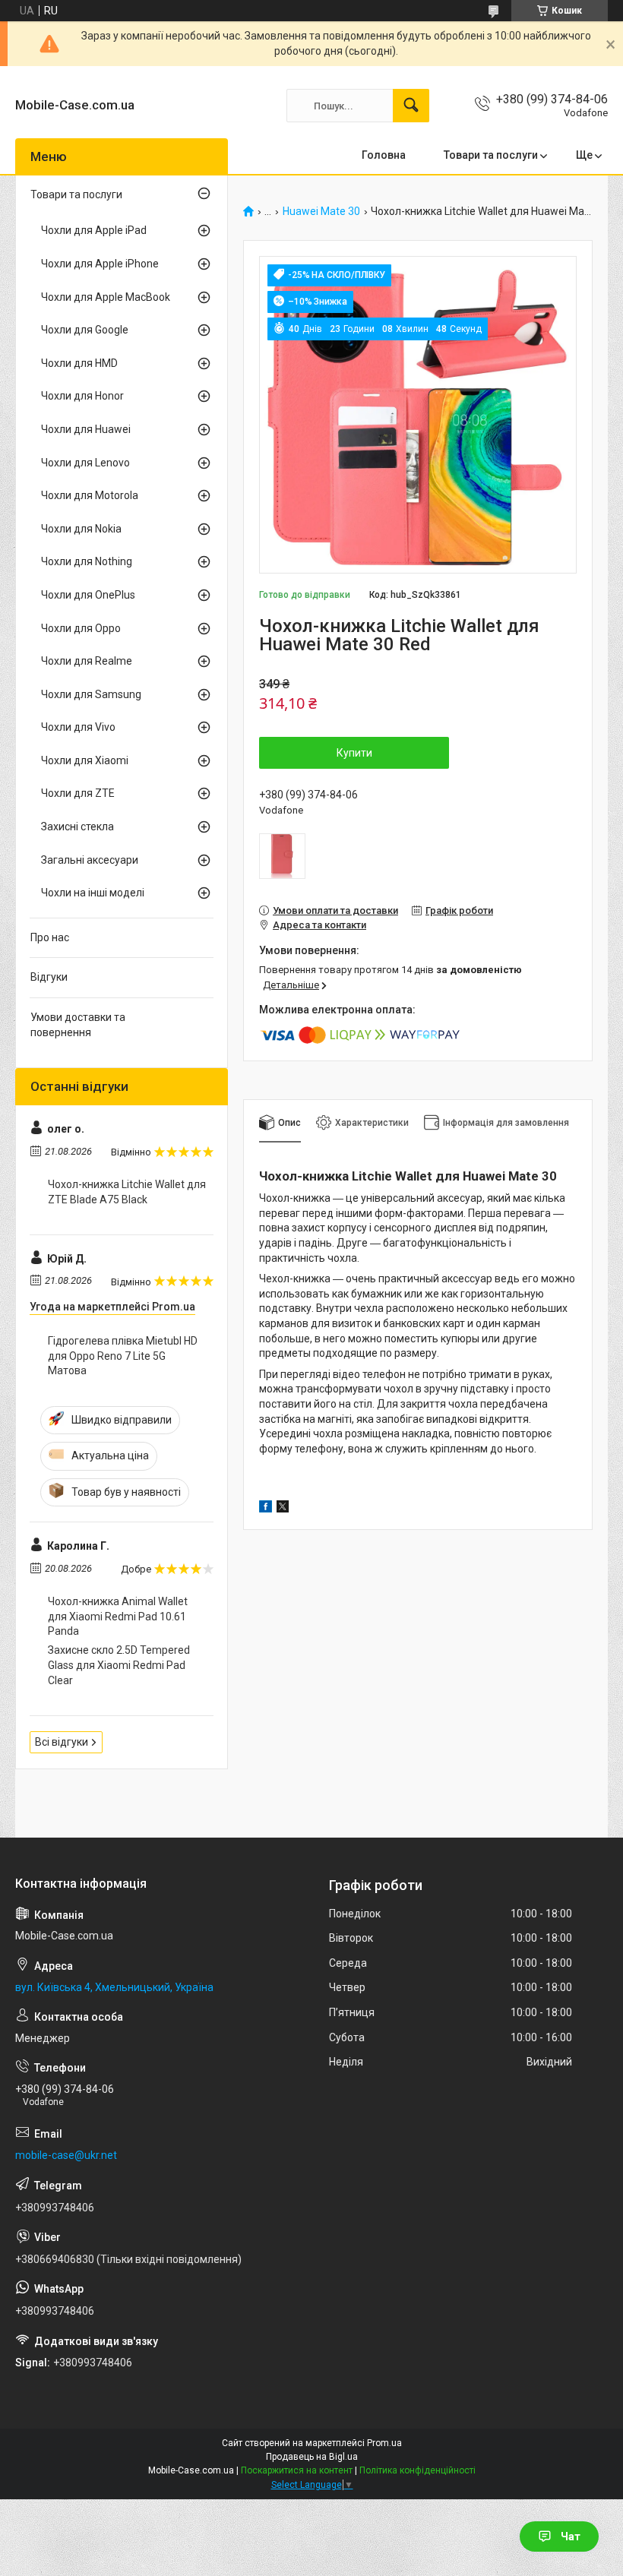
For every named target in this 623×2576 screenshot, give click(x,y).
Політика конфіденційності (417, 2470)
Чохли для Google (85, 330)
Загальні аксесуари (90, 860)
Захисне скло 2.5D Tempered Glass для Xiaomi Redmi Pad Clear (119, 1665)
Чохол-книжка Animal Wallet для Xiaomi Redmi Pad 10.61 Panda (118, 1616)
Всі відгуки (62, 1742)
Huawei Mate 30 (321, 212)
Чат (571, 2536)
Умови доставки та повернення (78, 1025)
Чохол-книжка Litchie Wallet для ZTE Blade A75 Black (127, 1192)
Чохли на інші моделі (93, 893)
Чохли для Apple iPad (94, 230)
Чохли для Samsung (91, 694)
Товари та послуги (491, 155)
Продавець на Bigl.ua (312, 2457)
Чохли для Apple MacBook (106, 297)
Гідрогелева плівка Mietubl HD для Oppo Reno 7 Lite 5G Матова (123, 1356)
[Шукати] (411, 106)
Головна (384, 155)
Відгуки (49, 977)
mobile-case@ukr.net (66, 2155)
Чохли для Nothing (87, 561)
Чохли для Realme (87, 661)
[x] (283, 1509)
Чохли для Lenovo (85, 463)
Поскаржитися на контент (297, 2470)
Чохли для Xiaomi (85, 760)
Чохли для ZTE (78, 793)
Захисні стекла (77, 827)
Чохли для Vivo (78, 727)
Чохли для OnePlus (88, 595)
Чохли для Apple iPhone (100, 264)
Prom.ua (384, 2443)
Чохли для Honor (82, 396)
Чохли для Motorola (90, 495)
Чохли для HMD (79, 363)
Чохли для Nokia (81, 529)
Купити (354, 753)
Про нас (50, 937)
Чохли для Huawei (86, 429)
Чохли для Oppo (81, 628)
